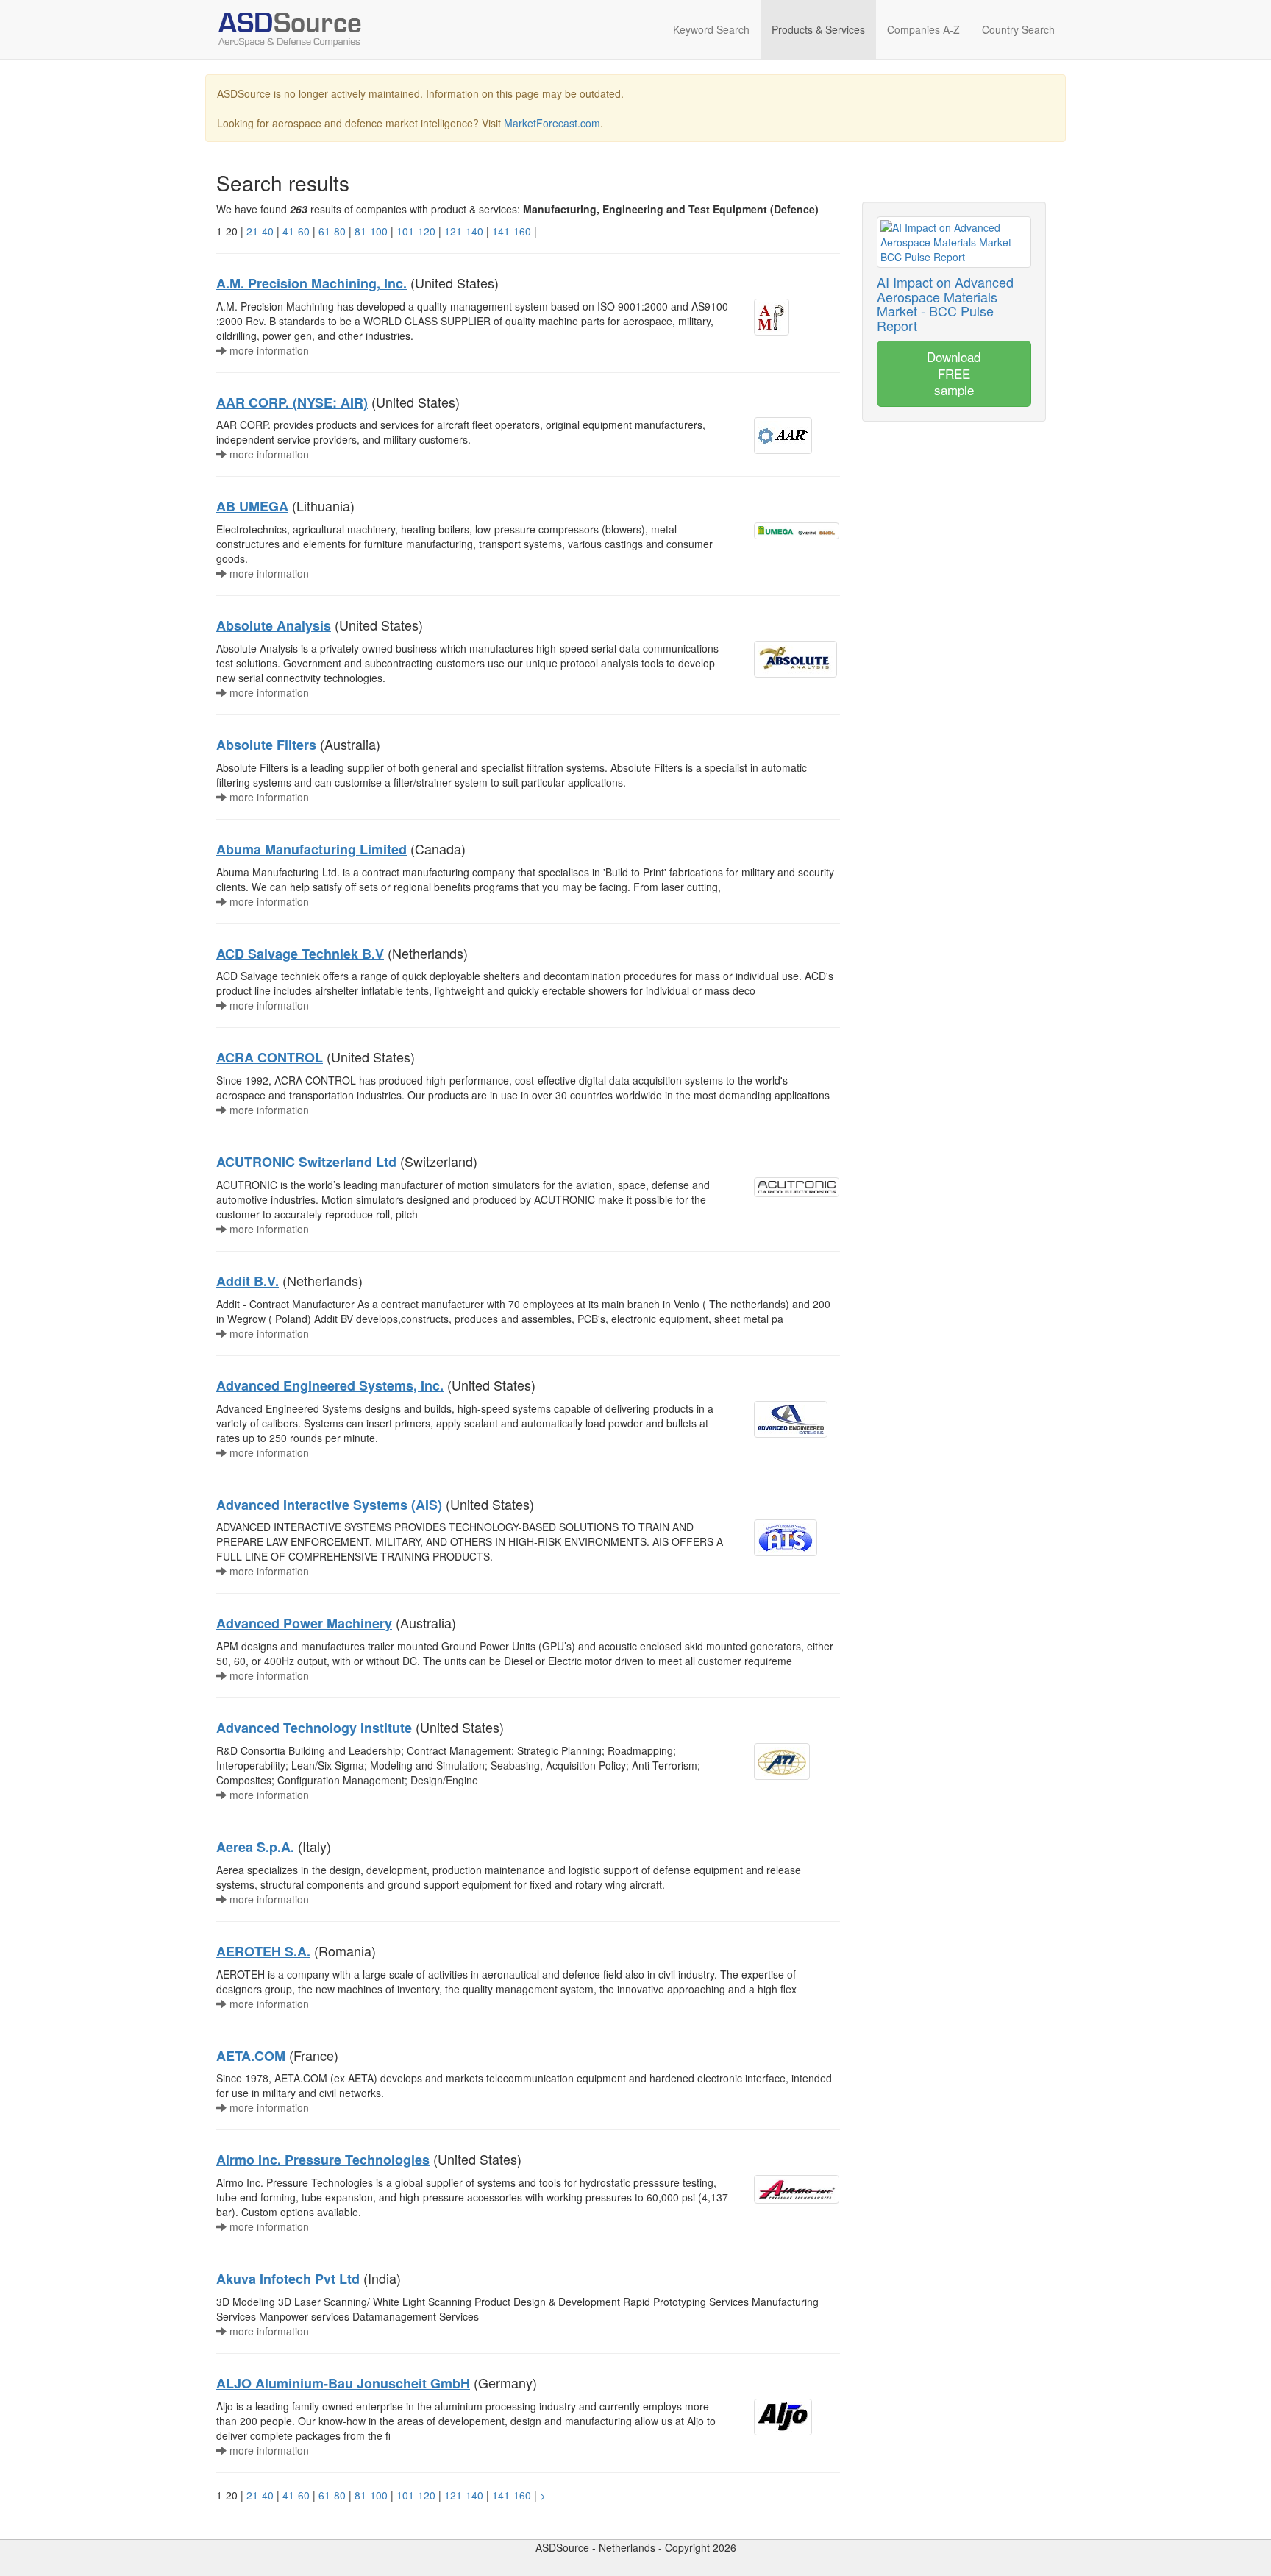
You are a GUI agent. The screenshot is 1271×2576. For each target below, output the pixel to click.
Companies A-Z (923, 29)
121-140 (464, 231)
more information (268, 350)
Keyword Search (711, 29)
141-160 (512, 231)
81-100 (371, 231)
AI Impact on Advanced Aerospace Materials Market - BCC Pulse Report (945, 304)
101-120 (416, 231)
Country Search (1018, 29)
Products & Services (818, 29)
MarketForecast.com (552, 123)
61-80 (332, 231)
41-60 (296, 231)
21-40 (260, 231)
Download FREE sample (954, 373)
